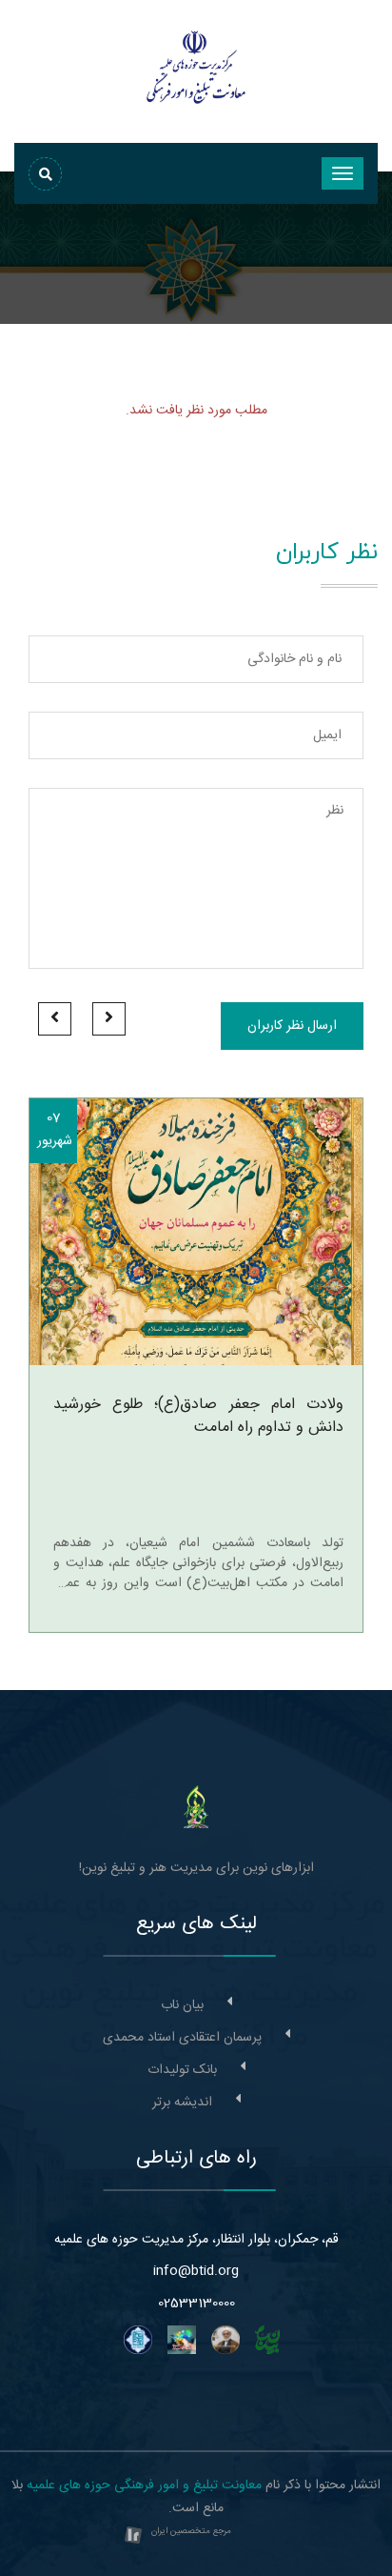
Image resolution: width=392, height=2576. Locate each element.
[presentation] (109, 1019)
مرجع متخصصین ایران (191, 2531)
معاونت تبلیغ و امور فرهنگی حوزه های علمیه (144, 2485)
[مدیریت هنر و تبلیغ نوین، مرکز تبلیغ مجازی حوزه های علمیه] (196, 1807)
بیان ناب (182, 2005)
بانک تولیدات (182, 2070)
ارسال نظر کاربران (292, 1026)
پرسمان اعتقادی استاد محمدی (182, 2038)
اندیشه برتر (182, 2103)
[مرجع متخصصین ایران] (133, 2537)
